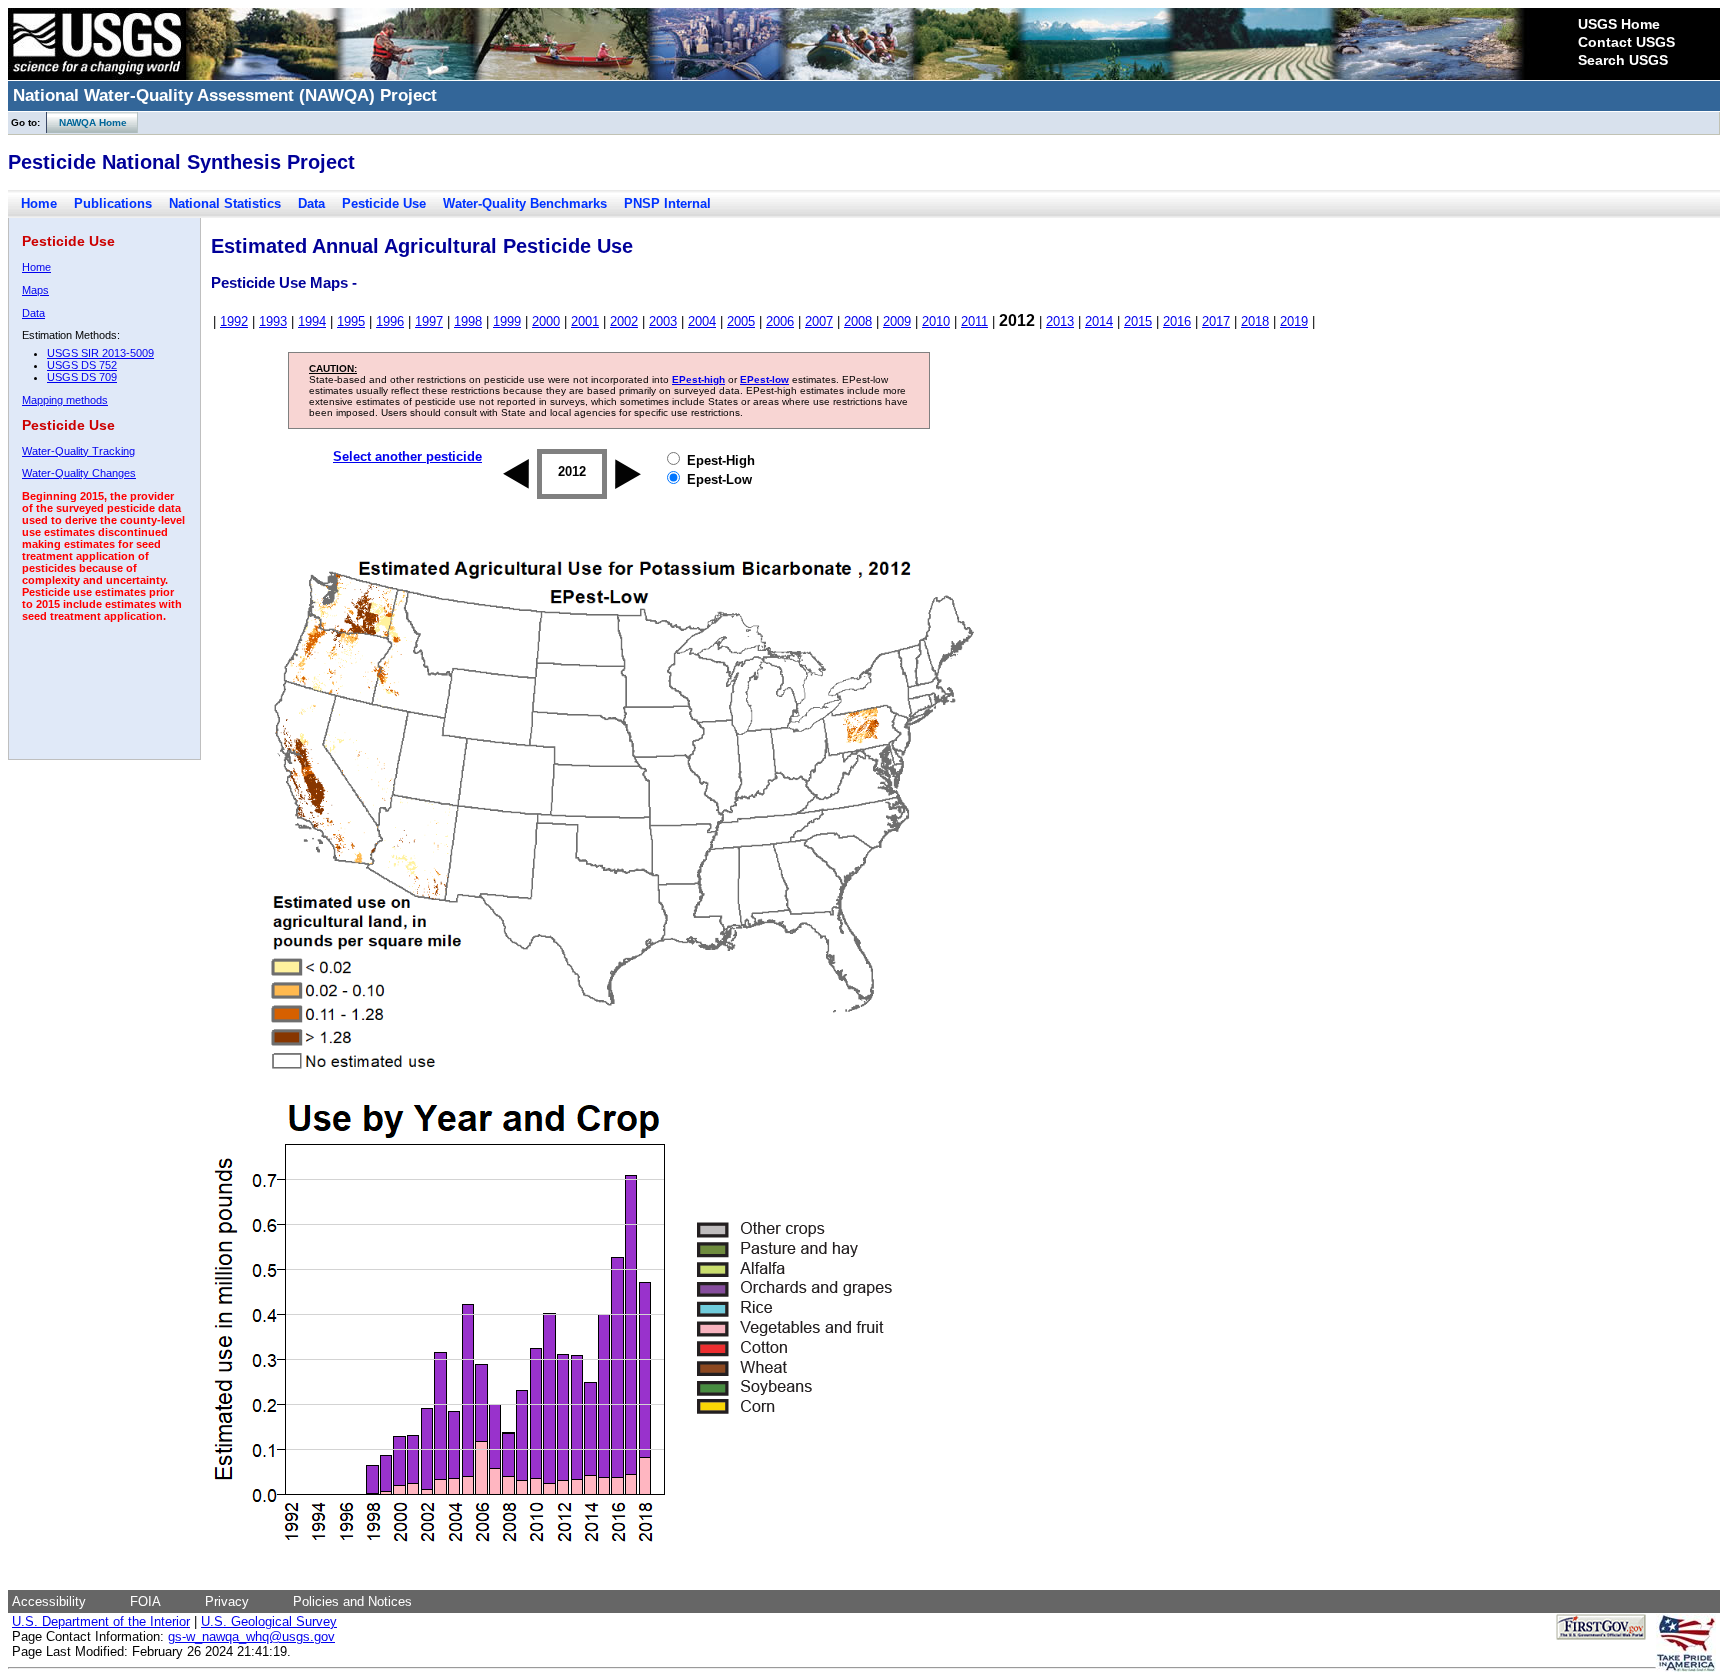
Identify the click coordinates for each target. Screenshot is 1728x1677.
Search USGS (1623, 60)
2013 (1060, 321)
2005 (741, 321)
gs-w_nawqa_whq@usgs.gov (251, 1636)
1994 (312, 321)
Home (39, 203)
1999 (507, 321)
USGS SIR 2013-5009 (100, 353)
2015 (1138, 321)
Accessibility (49, 1601)
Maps (35, 290)
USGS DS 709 (82, 377)
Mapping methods (65, 400)
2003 (663, 321)
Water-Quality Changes (79, 473)
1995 (351, 321)
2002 (624, 321)
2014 (1099, 321)
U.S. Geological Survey (269, 1621)
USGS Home (1619, 24)
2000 (546, 321)
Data (311, 203)
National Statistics (225, 203)
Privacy (227, 1601)
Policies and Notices (352, 1601)
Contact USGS (1626, 42)
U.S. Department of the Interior (101, 1621)
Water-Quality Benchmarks (525, 203)
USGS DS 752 (82, 365)
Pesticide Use (384, 203)
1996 (390, 321)
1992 (234, 321)
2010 (936, 321)
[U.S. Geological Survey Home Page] (97, 75)
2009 (897, 321)
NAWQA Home (87, 122)
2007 (819, 321)
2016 (1177, 321)
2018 (1255, 321)
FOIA (145, 1601)
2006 (780, 321)
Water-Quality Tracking (78, 451)
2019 (1294, 321)
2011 (974, 321)
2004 (702, 321)
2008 (858, 321)
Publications (113, 203)
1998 (468, 321)
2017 (1216, 321)
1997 (429, 321)
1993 (273, 321)
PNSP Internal (667, 203)
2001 (585, 321)
